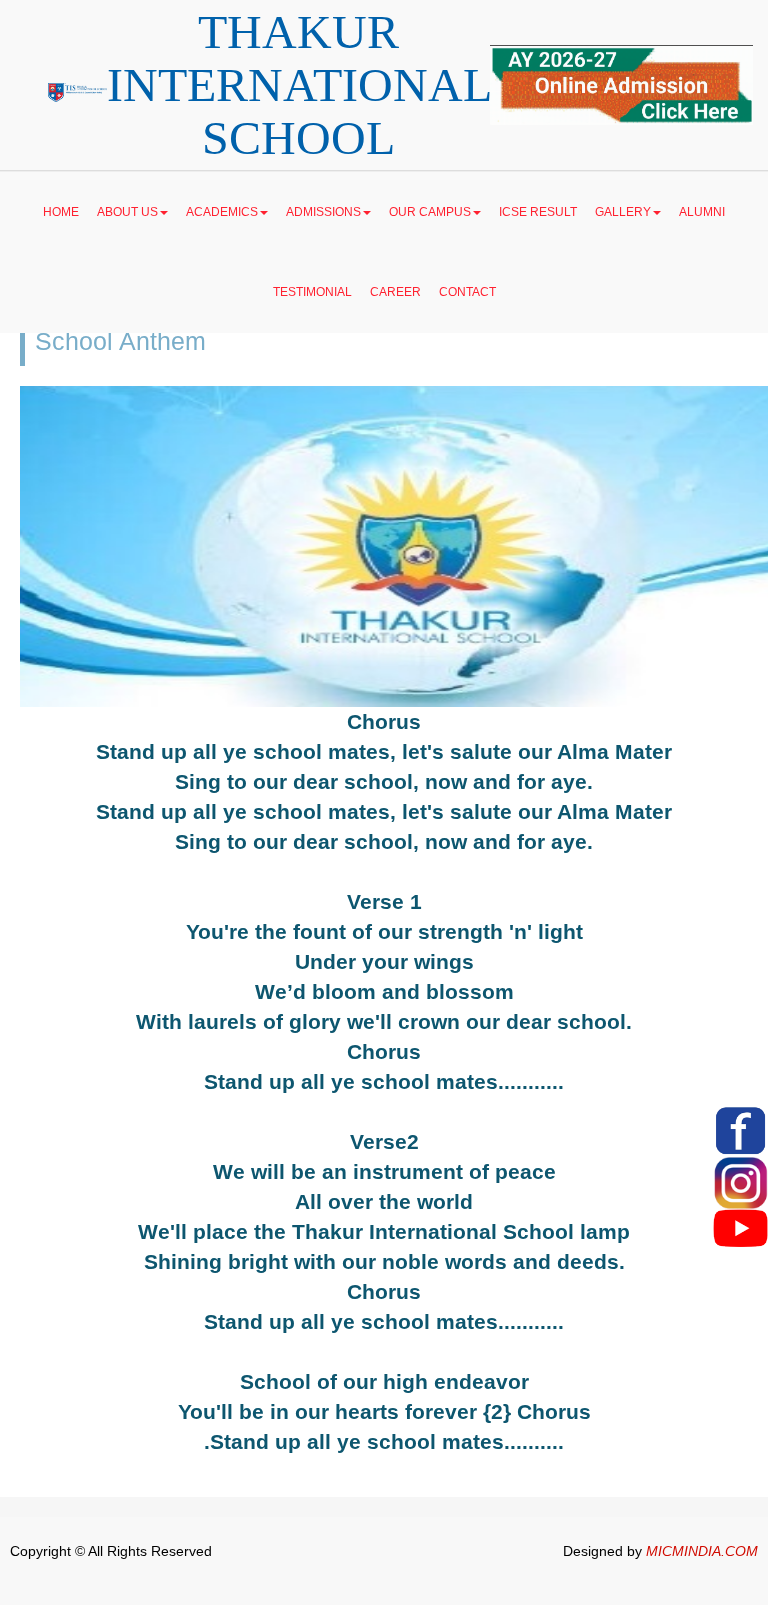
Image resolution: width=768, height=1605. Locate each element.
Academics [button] (222, 212)
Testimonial (312, 292)
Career (395, 292)
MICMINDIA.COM (702, 1551)
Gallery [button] (623, 212)
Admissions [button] (323, 212)
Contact (467, 292)
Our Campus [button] (430, 212)
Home (61, 212)
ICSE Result (538, 212)
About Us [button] (127, 212)
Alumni (702, 212)
